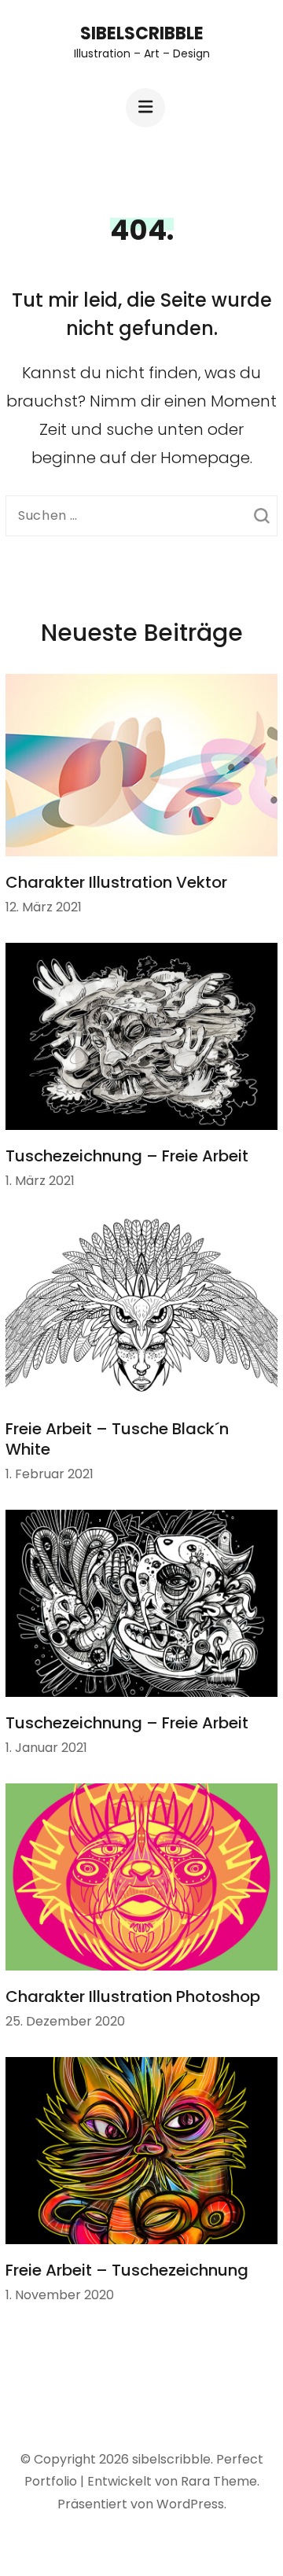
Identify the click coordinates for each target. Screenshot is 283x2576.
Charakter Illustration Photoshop (133, 1996)
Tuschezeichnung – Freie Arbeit (127, 1156)
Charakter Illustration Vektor (116, 882)
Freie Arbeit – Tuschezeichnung (127, 2270)
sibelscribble (142, 33)
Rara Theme (219, 2481)
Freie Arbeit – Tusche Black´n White (117, 1439)
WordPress (190, 2504)
